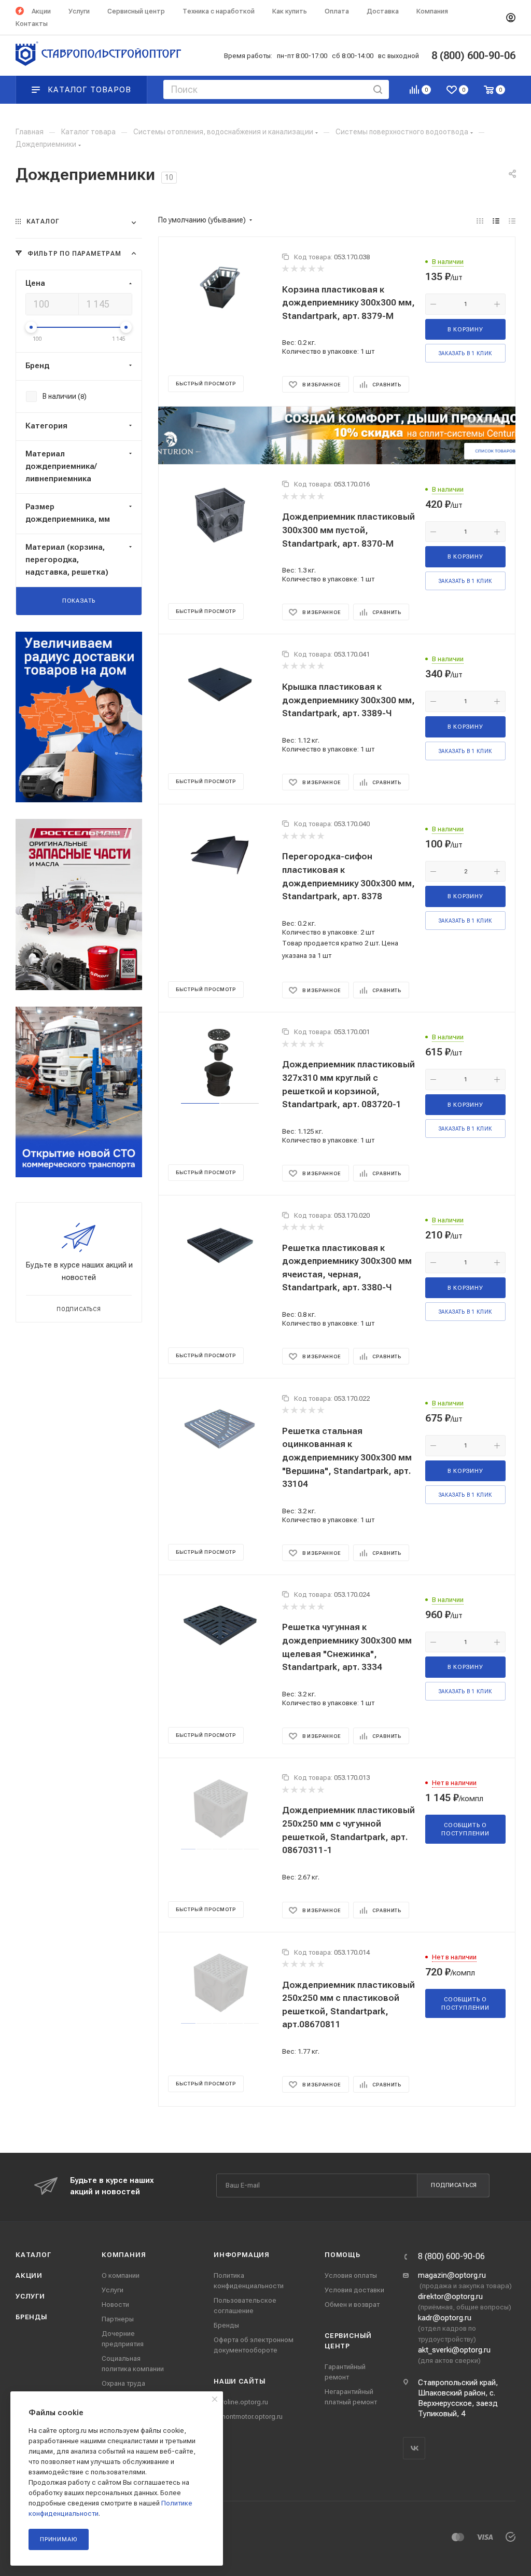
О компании (121, 2275)
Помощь (343, 2255)
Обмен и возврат (352, 2305)
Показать (79, 601)
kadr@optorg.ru (445, 2318)
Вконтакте (414, 2448)
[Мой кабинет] (511, 18)
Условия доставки (354, 2290)
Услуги (30, 2296)
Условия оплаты (351, 2275)
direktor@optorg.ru (450, 2296)
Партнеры (118, 2319)
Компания (124, 2255)
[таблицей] (512, 221)
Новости (115, 2305)
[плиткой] (480, 221)
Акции (29, 2275)
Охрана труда (123, 2383)
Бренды (32, 2317)
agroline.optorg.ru (241, 2402)
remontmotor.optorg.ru (248, 2417)
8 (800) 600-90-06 (451, 2257)
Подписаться (454, 2185)
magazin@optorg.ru (452, 2275)
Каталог (33, 2255)
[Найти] (378, 89)
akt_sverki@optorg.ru (454, 2350)
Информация (242, 2255)
